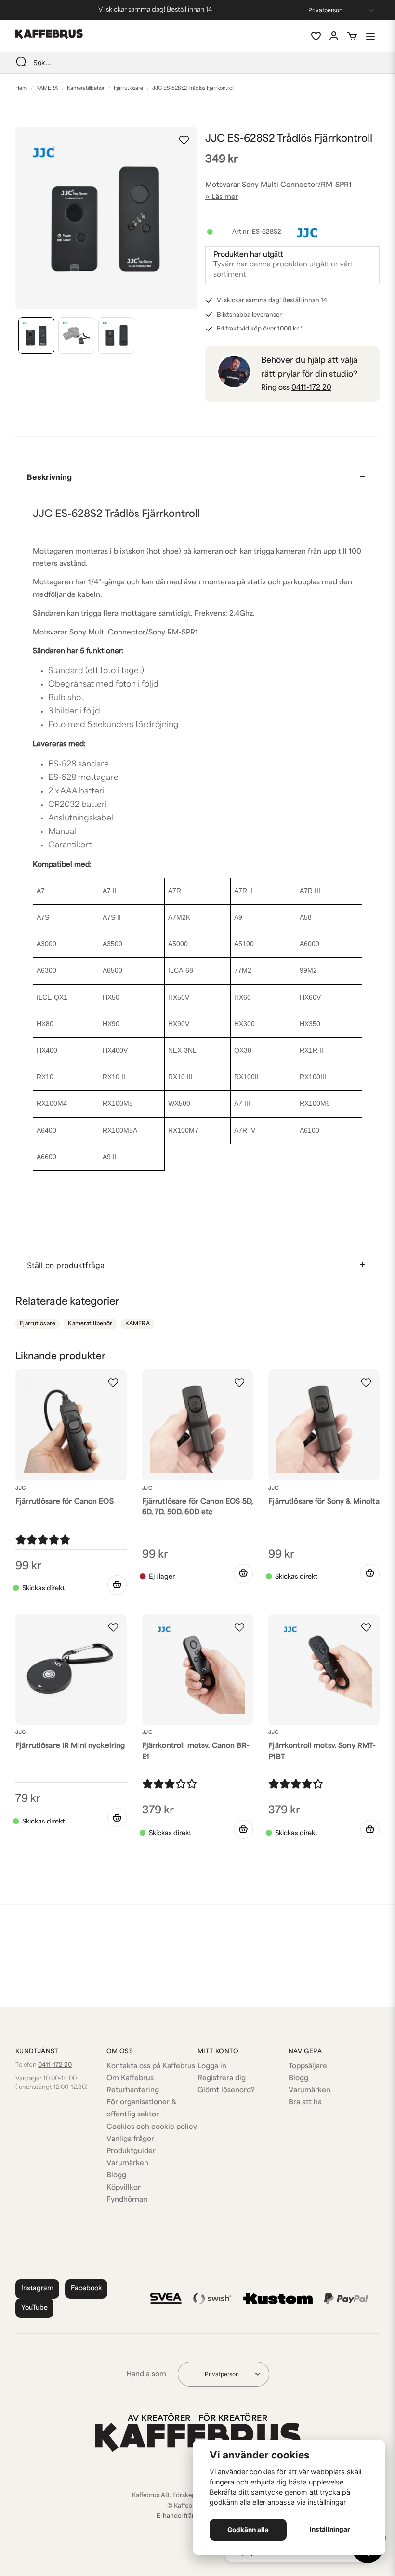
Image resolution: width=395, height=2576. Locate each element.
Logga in (212, 2067)
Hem (21, 88)
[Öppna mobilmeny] (370, 36)
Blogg (116, 2175)
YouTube (34, 2308)
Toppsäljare (308, 2067)
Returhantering (133, 2091)
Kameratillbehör (86, 88)
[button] (184, 140)
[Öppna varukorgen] (352, 36)
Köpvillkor (124, 2188)
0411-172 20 (311, 388)
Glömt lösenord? (226, 2091)
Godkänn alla (248, 2530)
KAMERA (47, 88)
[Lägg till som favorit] (316, 36)
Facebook (86, 2289)
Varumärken (127, 2163)
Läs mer (225, 197)
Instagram (37, 2289)
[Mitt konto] (334, 36)
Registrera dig (222, 2079)
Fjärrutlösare (128, 88)
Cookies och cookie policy (152, 2127)
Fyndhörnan (127, 2200)
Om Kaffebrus (130, 2079)
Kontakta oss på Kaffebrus (151, 2067)
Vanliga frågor (130, 2139)
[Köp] (117, 1585)
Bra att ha (305, 2103)
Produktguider (131, 2151)
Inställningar (330, 2529)
